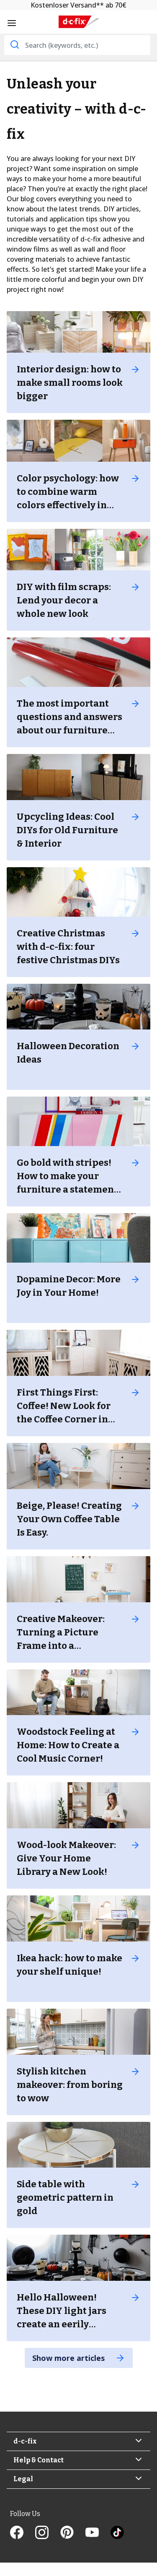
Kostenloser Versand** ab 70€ (78, 5)
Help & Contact (39, 2460)
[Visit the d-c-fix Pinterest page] (73, 2533)
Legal (23, 2479)
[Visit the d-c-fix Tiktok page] (117, 2533)
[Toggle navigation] (12, 23)
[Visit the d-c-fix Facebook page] (23, 2533)
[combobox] (77, 45)
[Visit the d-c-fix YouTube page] (98, 2533)
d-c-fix (25, 2441)
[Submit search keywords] (14, 44)
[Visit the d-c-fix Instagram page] (48, 2533)
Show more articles (69, 2358)
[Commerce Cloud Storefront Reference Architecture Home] (79, 22)
